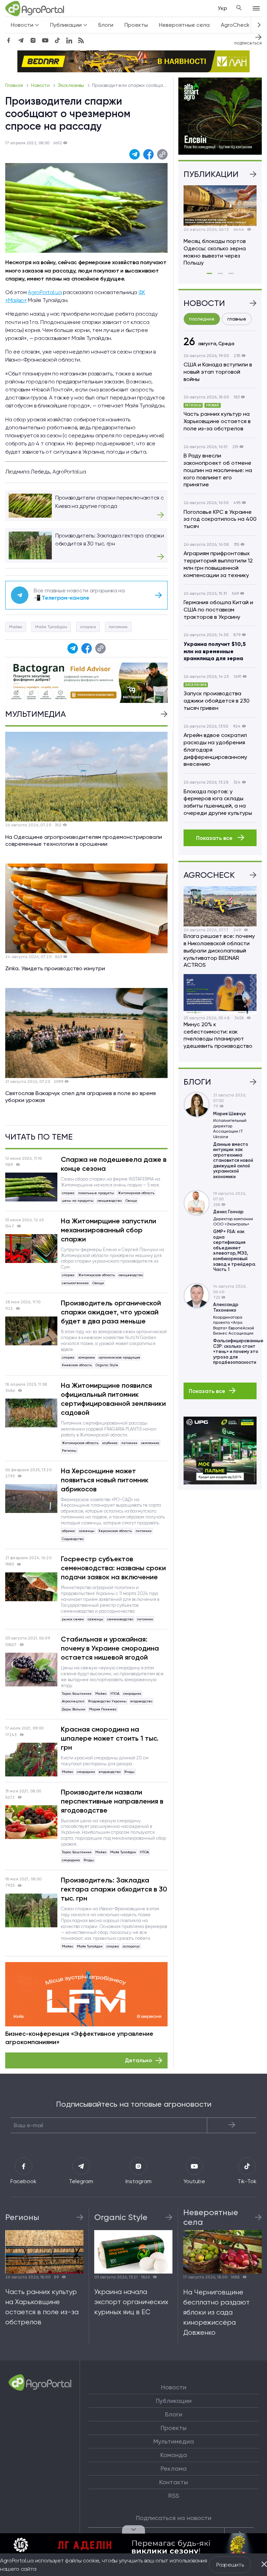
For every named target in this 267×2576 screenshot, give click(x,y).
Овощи (131, 1201)
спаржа (88, 627)
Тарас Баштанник (77, 1694)
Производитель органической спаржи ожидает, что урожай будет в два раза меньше (111, 1312)
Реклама (174, 2469)
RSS (174, 2496)
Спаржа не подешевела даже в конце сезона (114, 1164)
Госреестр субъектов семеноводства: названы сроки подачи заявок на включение (113, 1568)
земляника (150, 1443)
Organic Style (107, 1365)
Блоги (106, 25)
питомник (118, 627)
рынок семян (73, 1619)
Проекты (136, 25)
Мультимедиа (174, 2441)
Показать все (215, 838)
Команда (174, 2455)
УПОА (115, 1694)
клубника (110, 1443)
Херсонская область (115, 1531)
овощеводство (110, 1201)
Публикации (174, 2401)
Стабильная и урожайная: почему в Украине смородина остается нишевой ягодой (110, 1648)
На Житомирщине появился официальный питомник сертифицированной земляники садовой (113, 1399)
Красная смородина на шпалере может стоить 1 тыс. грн (110, 1738)
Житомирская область (136, 1193)
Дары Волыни (74, 1709)
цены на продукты (78, 1201)
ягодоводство (141, 1701)
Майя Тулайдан (51, 627)
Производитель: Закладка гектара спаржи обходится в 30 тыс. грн (114, 1889)
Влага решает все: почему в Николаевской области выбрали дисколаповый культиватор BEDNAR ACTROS (219, 950)
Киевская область (77, 1365)
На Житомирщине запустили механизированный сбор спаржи (108, 1230)
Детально (138, 2060)
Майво (16, 627)
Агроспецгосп (73, 1701)
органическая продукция (119, 1357)
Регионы (69, 1451)
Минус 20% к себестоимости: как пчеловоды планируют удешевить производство (218, 1035)
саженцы (87, 1531)
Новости (41, 85)
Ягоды (130, 1772)
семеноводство (120, 1619)
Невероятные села (184, 25)
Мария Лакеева (103, 1709)
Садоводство (73, 1539)
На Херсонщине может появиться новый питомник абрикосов (105, 1480)
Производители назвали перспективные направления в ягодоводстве (112, 1801)
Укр (222, 8)
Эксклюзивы (71, 85)
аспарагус (131, 1946)
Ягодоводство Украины (107, 1701)
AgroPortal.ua (45, 292)
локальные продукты (96, 1193)
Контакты (174, 2482)
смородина (132, 1694)
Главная (15, 85)
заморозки (87, 1357)
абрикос (68, 1531)
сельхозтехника (75, 1283)
